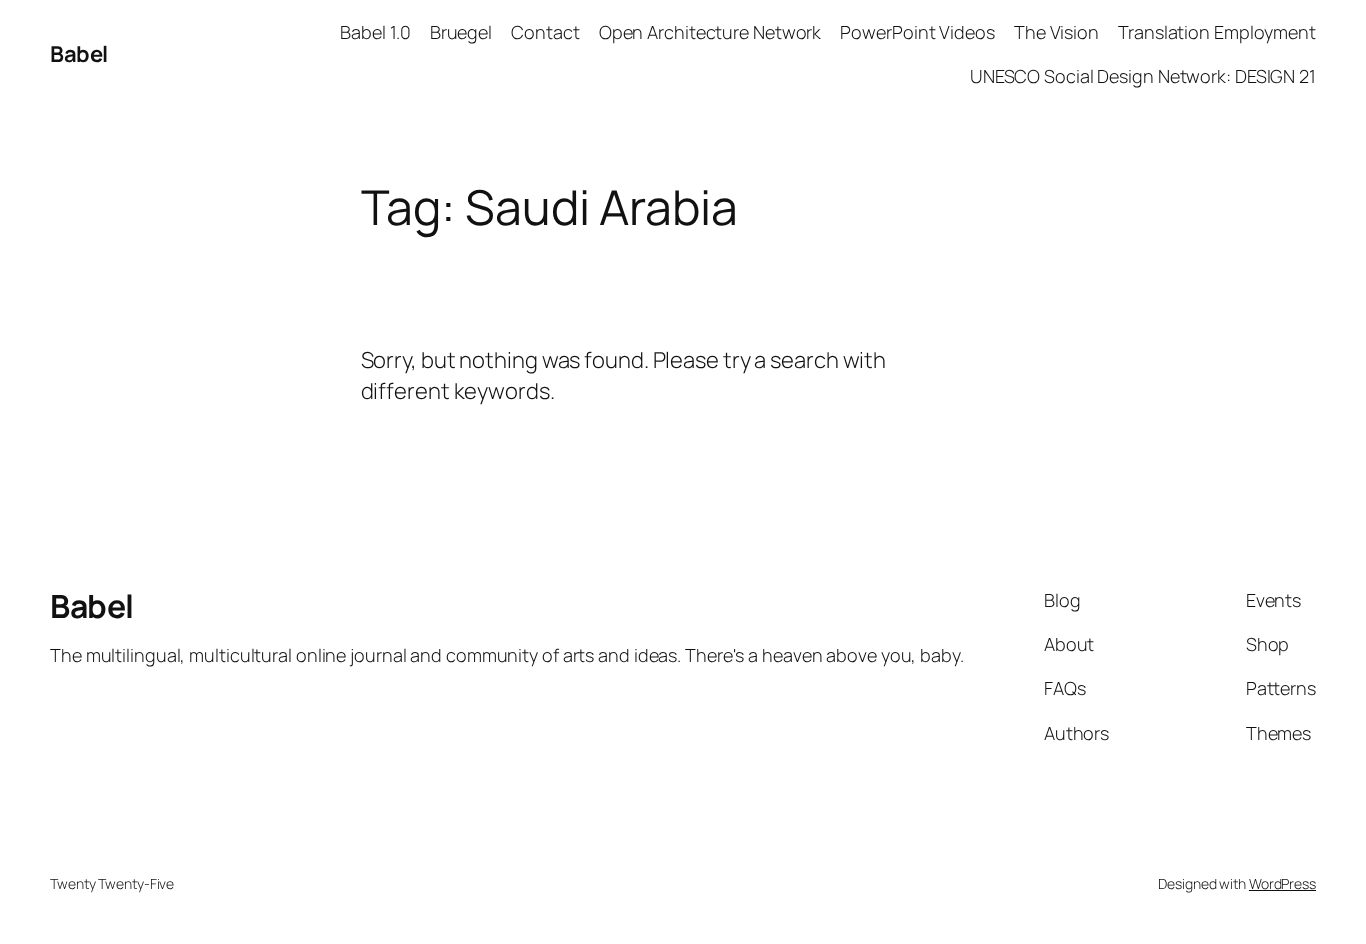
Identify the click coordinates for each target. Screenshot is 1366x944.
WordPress (1282, 883)
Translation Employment (1217, 32)
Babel (79, 54)
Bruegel (461, 32)
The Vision (1056, 32)
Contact (545, 32)
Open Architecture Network (710, 32)
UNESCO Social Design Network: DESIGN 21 (1143, 76)
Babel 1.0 (375, 32)
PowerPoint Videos (917, 32)
